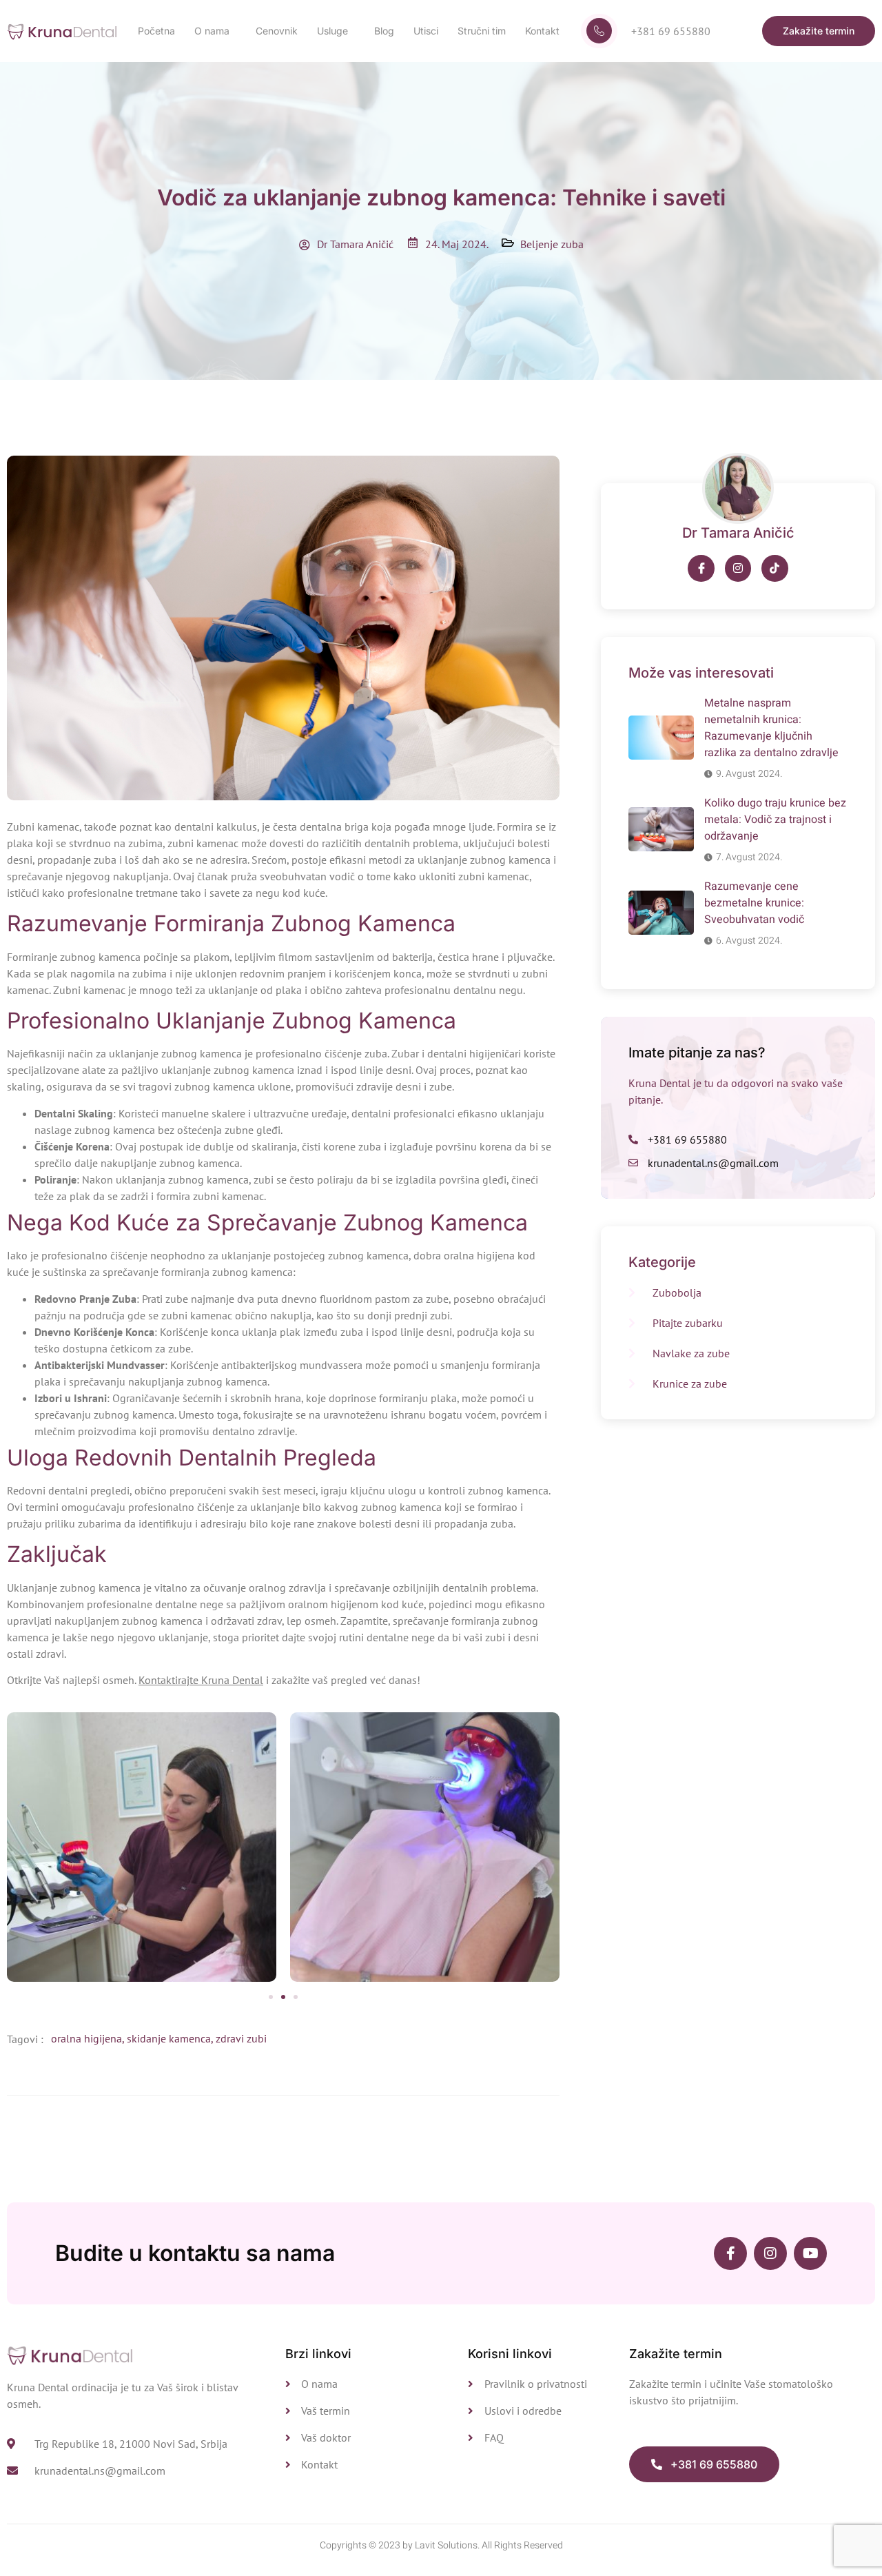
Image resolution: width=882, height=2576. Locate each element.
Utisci (426, 31)
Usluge (332, 31)
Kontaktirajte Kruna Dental (201, 1680)
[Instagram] (738, 568)
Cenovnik (277, 31)
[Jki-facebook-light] (701, 568)
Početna (156, 31)
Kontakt (542, 31)
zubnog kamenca (200, 1053)
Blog (384, 31)
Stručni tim (482, 31)
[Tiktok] (775, 568)
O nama (212, 31)
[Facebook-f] (730, 2253)
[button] (271, 1997)
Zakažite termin (676, 2354)
